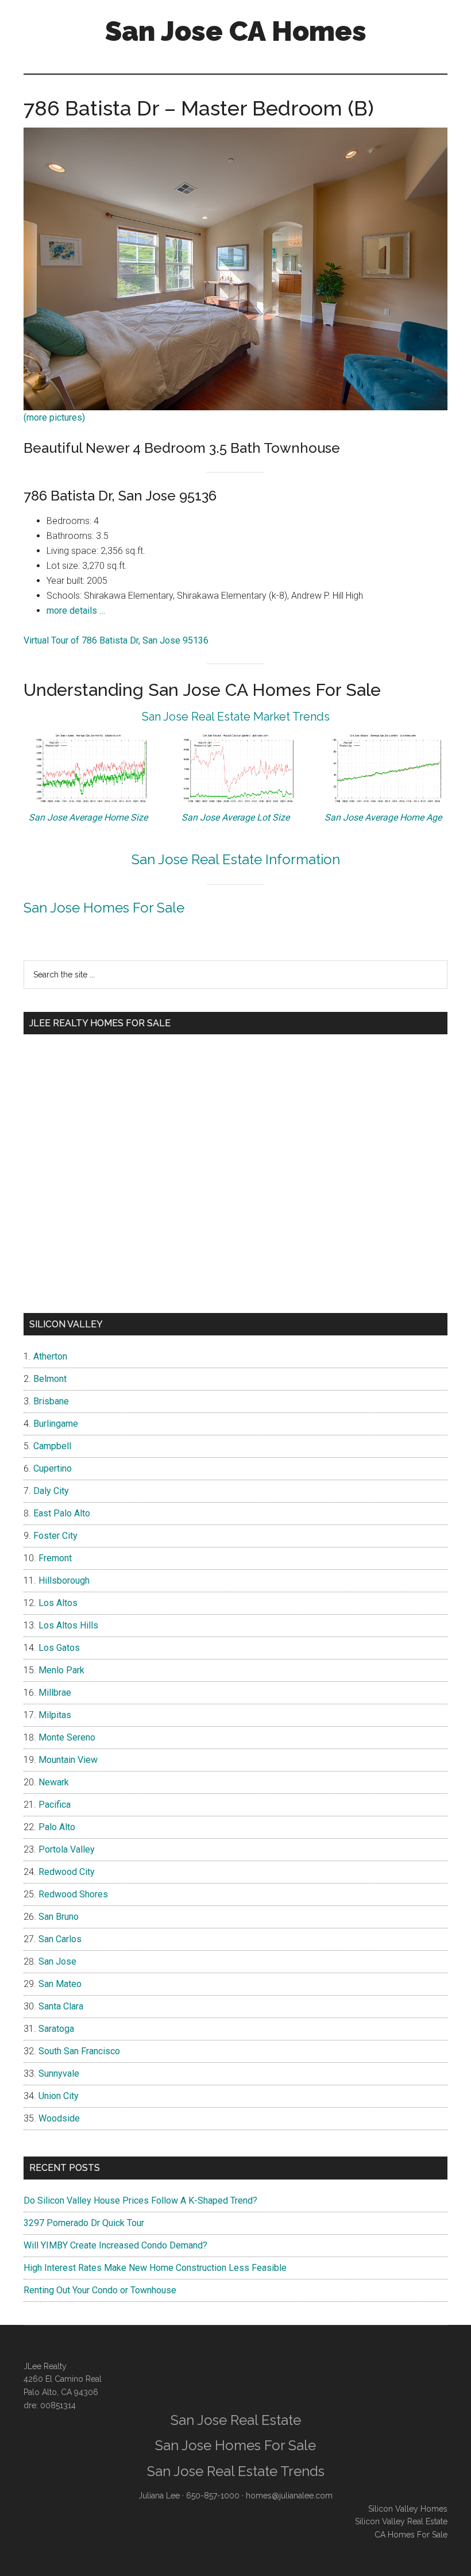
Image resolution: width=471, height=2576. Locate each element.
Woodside (59, 2118)
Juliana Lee (159, 2496)
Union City (59, 2096)
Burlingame (56, 1424)
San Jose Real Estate (236, 2420)
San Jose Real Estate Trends (236, 2471)
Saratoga (56, 2029)
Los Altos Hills (68, 1625)
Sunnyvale (59, 2073)
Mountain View (68, 1760)
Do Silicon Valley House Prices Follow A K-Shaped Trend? (140, 2200)
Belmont (50, 1379)
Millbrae (55, 1693)
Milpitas (55, 1715)
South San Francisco (79, 2051)
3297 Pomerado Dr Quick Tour (84, 2223)
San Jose (57, 1961)
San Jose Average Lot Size (235, 817)
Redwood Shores (73, 1894)
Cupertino (53, 1468)
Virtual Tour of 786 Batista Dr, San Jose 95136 (116, 640)
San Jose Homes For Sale (104, 908)
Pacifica (55, 1805)
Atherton (50, 1356)
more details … (76, 611)
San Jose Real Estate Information (236, 859)
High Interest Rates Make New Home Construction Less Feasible (155, 2268)
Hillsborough (64, 1580)
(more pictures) (54, 417)
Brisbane (51, 1401)
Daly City (51, 1491)
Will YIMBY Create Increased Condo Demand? (115, 2245)
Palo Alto (57, 1827)
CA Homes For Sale (411, 2535)
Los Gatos (59, 1648)
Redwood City (67, 1872)
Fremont (55, 1558)
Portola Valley (67, 1849)
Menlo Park (61, 1670)
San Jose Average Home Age (383, 817)
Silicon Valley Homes (408, 2509)
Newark (54, 1782)
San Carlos (60, 1939)
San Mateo (60, 1984)
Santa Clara (61, 2006)
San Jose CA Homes (236, 31)
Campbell (52, 1446)
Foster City (55, 1536)
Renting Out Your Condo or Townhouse (100, 2290)
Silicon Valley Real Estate (401, 2521)
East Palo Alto (62, 1513)
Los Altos (58, 1603)
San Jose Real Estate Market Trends (236, 717)
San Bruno (59, 1917)
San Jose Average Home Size (88, 817)
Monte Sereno (67, 1737)
